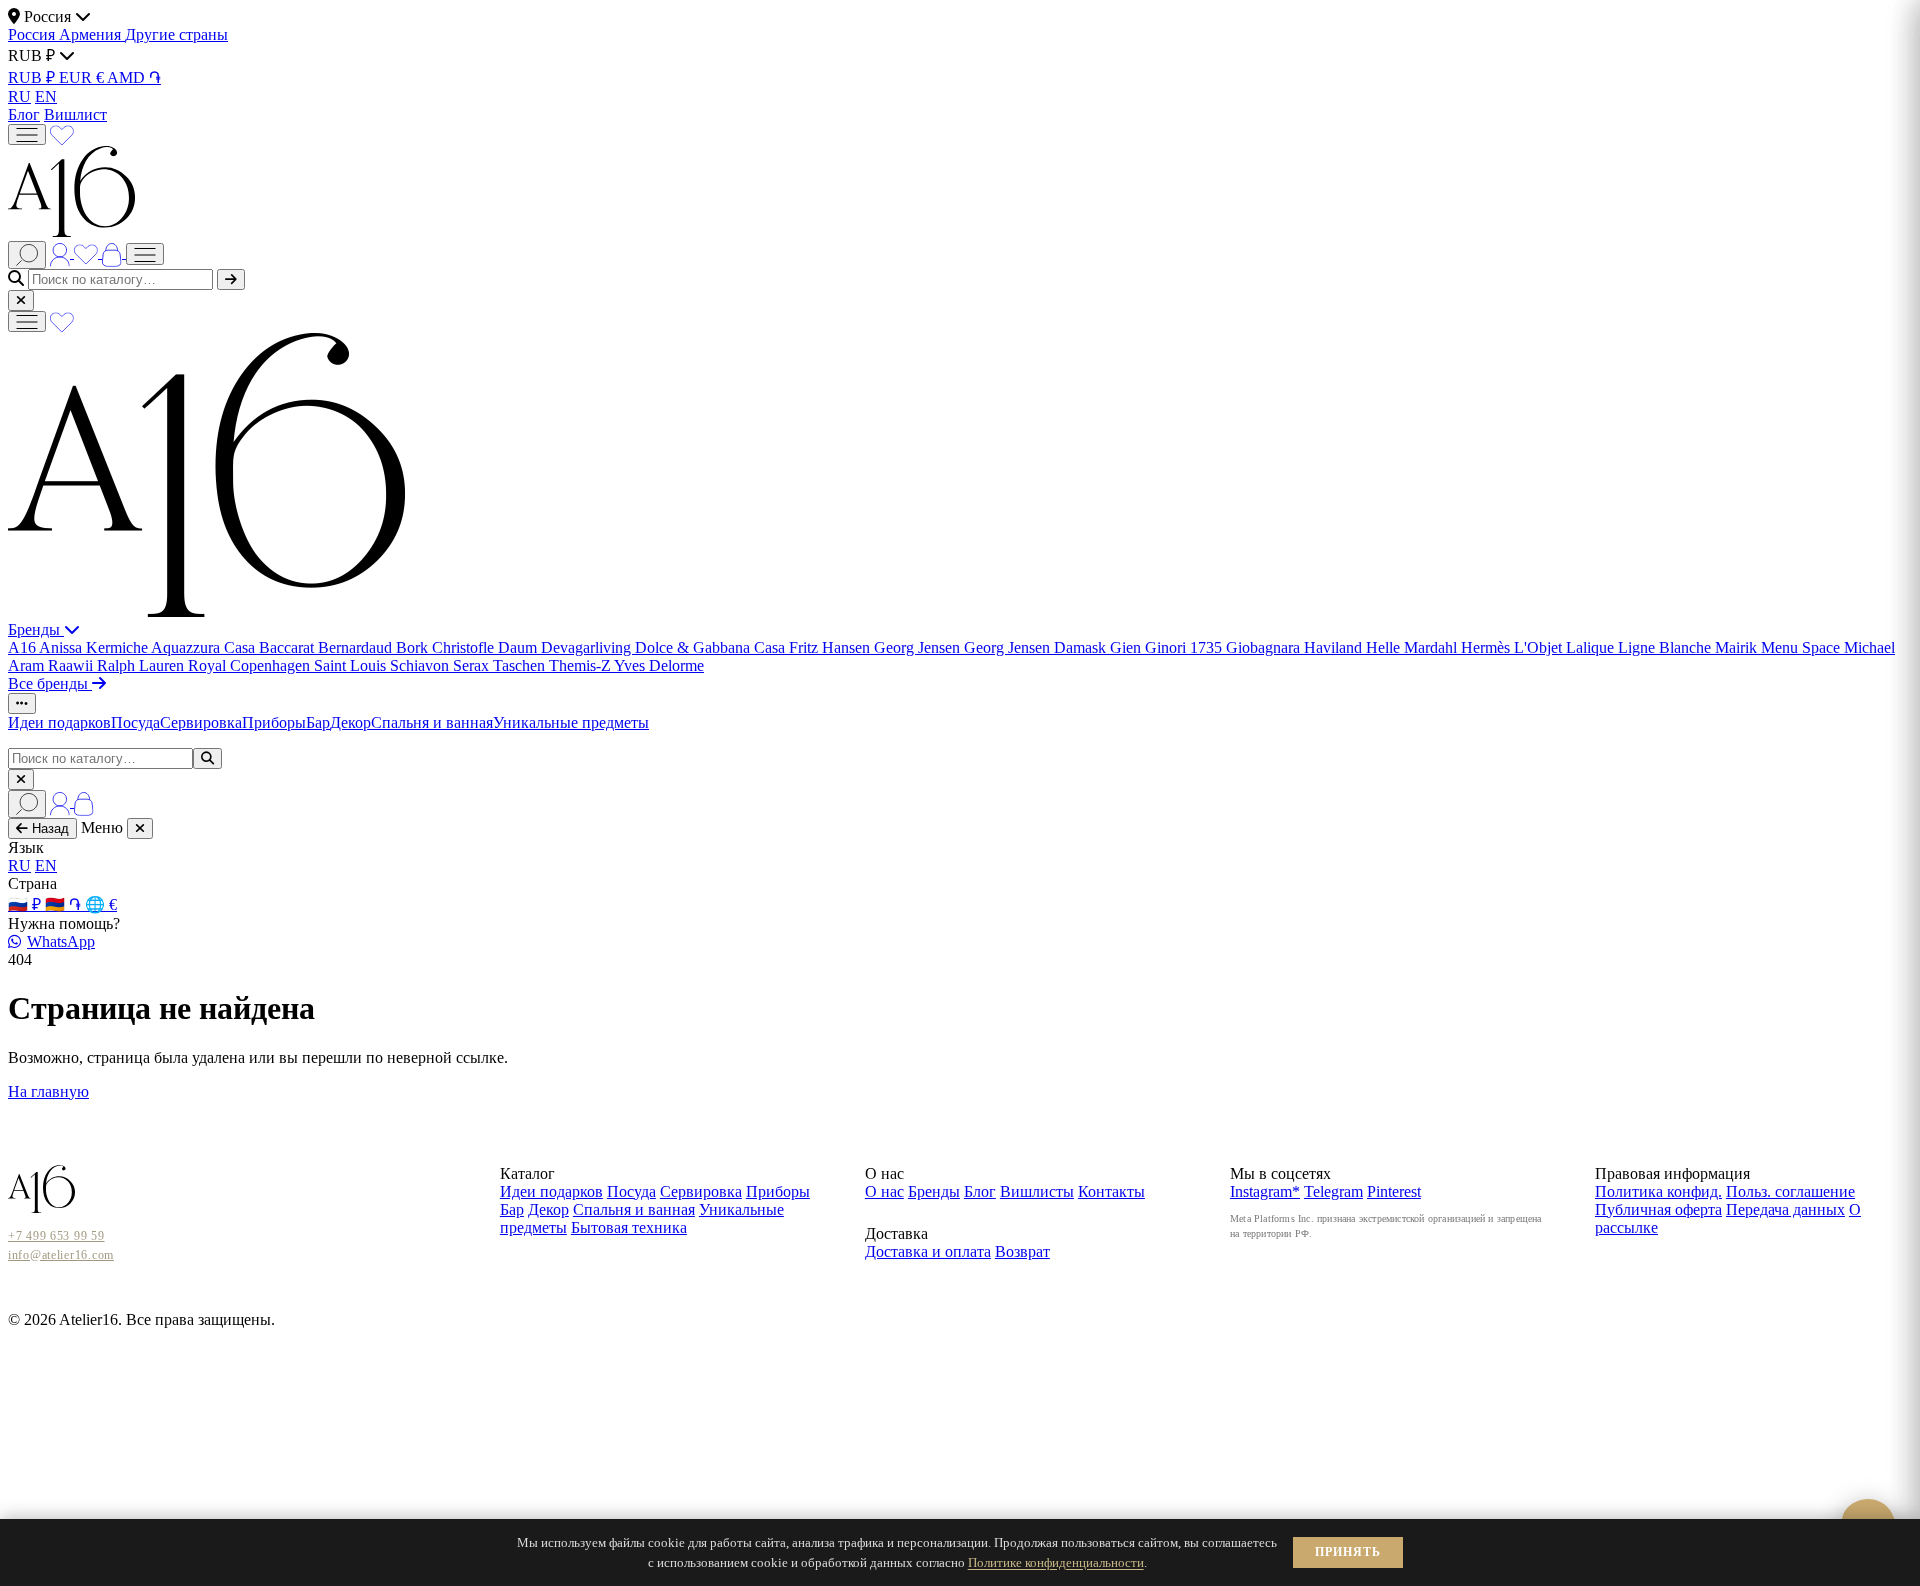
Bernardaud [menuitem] (357, 647)
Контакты (1111, 1191)
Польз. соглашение (1790, 1191)
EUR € (83, 77)
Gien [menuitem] (1127, 647)
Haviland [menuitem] (1335, 647)
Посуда (135, 722)
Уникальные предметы (571, 722)
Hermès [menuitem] (1487, 647)
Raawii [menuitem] (72, 665)
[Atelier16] (206, 611)
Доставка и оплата (928, 1251)
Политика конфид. (1658, 1191)
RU (19, 96)
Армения (92, 34)
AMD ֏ (134, 77)
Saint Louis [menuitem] (352, 665)
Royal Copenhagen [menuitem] (251, 665)
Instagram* (1265, 1191)
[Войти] (62, 252)
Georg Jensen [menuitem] (919, 647)
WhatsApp (61, 941)
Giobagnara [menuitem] (1265, 647)
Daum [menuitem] (519, 647)
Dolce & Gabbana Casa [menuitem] (712, 647)
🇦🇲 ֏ (65, 904)
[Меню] (27, 134)
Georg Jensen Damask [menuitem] (1037, 647)
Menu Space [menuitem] (1802, 647)
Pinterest (1394, 1191)
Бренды (36, 629)
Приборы (274, 722)
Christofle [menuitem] (465, 647)
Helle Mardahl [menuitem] (1413, 647)
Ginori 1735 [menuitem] (1185, 647)
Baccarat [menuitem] (288, 647)
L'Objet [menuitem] (1540, 647)
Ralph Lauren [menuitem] (142, 665)
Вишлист (75, 114)
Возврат (1022, 1251)
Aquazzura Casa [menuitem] (205, 647)
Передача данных (1785, 1209)
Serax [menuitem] (473, 665)
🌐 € (101, 904)
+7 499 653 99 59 (56, 1236)
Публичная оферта (1658, 1209)
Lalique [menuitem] (1592, 647)
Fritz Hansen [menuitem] (831, 647)
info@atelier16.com (61, 1255)
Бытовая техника (629, 1227)
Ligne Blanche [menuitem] (1666, 647)
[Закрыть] (21, 300)
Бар (318, 722)
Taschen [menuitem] (521, 665)
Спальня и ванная (432, 722)
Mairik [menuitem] (1738, 647)
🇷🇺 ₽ (26, 904)
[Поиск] (27, 255)
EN (46, 96)
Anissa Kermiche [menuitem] (95, 647)
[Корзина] (114, 252)
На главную (48, 1091)
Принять (1348, 1552)
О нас (884, 1191)
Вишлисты (1037, 1191)
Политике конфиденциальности (1056, 1562)
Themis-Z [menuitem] (581, 665)
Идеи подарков (59, 722)
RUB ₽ (33, 77)
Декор (350, 722)
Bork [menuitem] (414, 647)
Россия (33, 34)
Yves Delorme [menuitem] (659, 665)
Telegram (1333, 1191)
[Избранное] (62, 133)
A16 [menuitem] (23, 647)
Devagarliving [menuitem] (588, 647)
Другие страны (176, 34)
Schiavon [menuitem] (421, 665)
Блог (24, 114)
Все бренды (50, 683)
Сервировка (201, 722)
